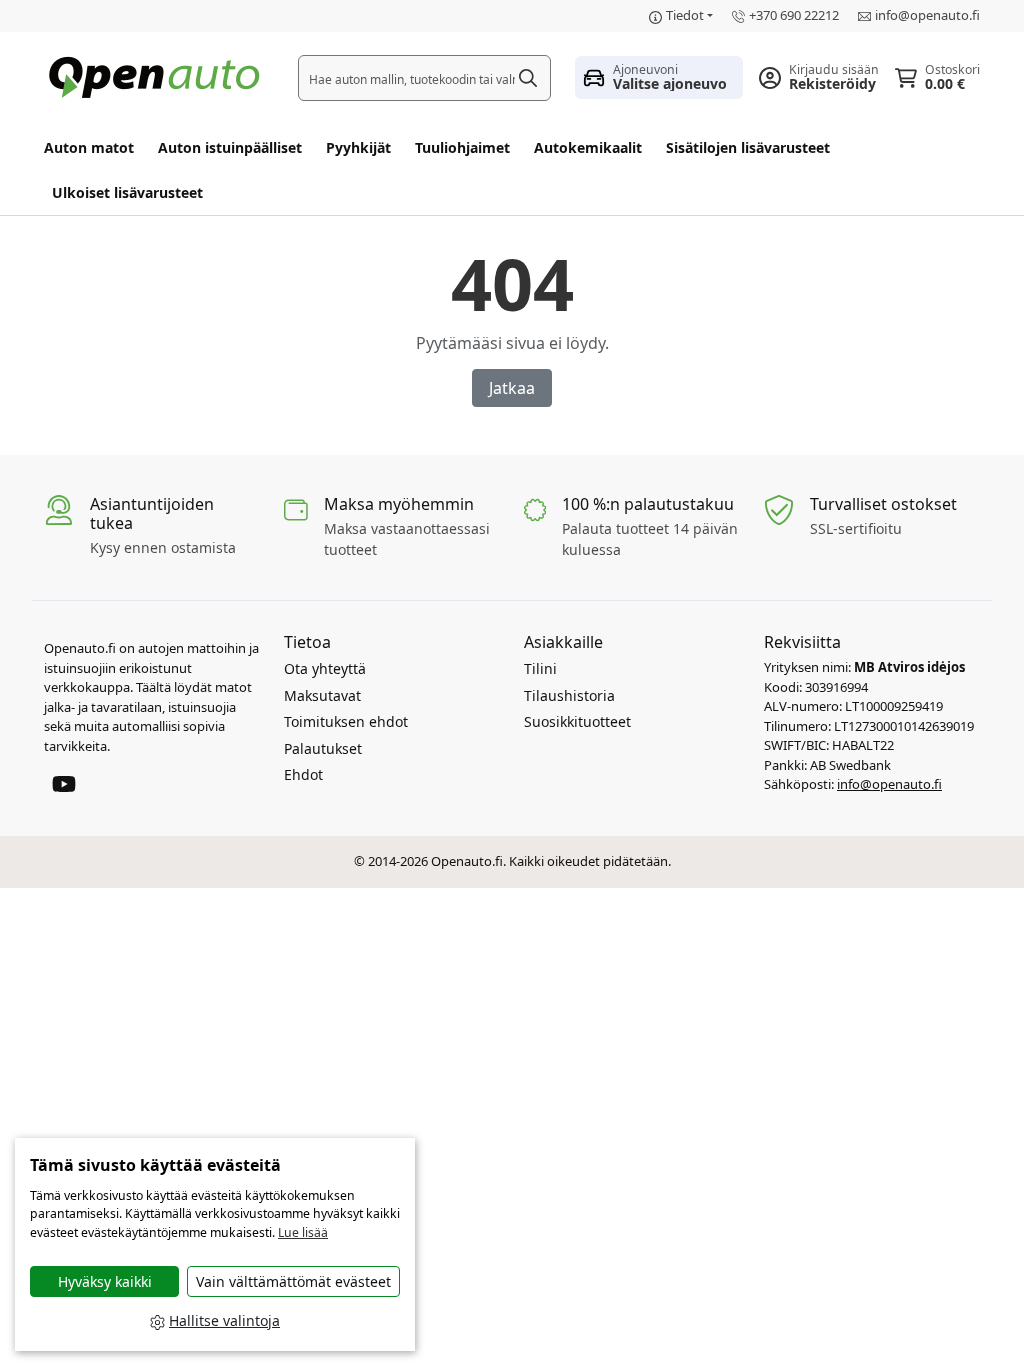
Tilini (540, 668)
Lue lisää (303, 1232)
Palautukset (323, 748)
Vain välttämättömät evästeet (293, 1281)
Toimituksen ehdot (346, 721)
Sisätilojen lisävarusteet (748, 147)
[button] (659, 77)
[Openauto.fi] (159, 75)
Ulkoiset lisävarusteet (127, 192)
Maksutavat (322, 695)
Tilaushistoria (569, 695)
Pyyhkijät (358, 147)
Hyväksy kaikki (105, 1281)
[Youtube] (64, 783)
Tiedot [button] (685, 15)
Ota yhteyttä (325, 668)
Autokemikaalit (588, 147)
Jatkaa (512, 388)
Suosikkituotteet (577, 721)
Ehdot (303, 774)
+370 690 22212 (794, 15)
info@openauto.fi (927, 15)
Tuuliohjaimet (462, 147)
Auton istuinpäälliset (230, 147)
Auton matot (89, 147)
